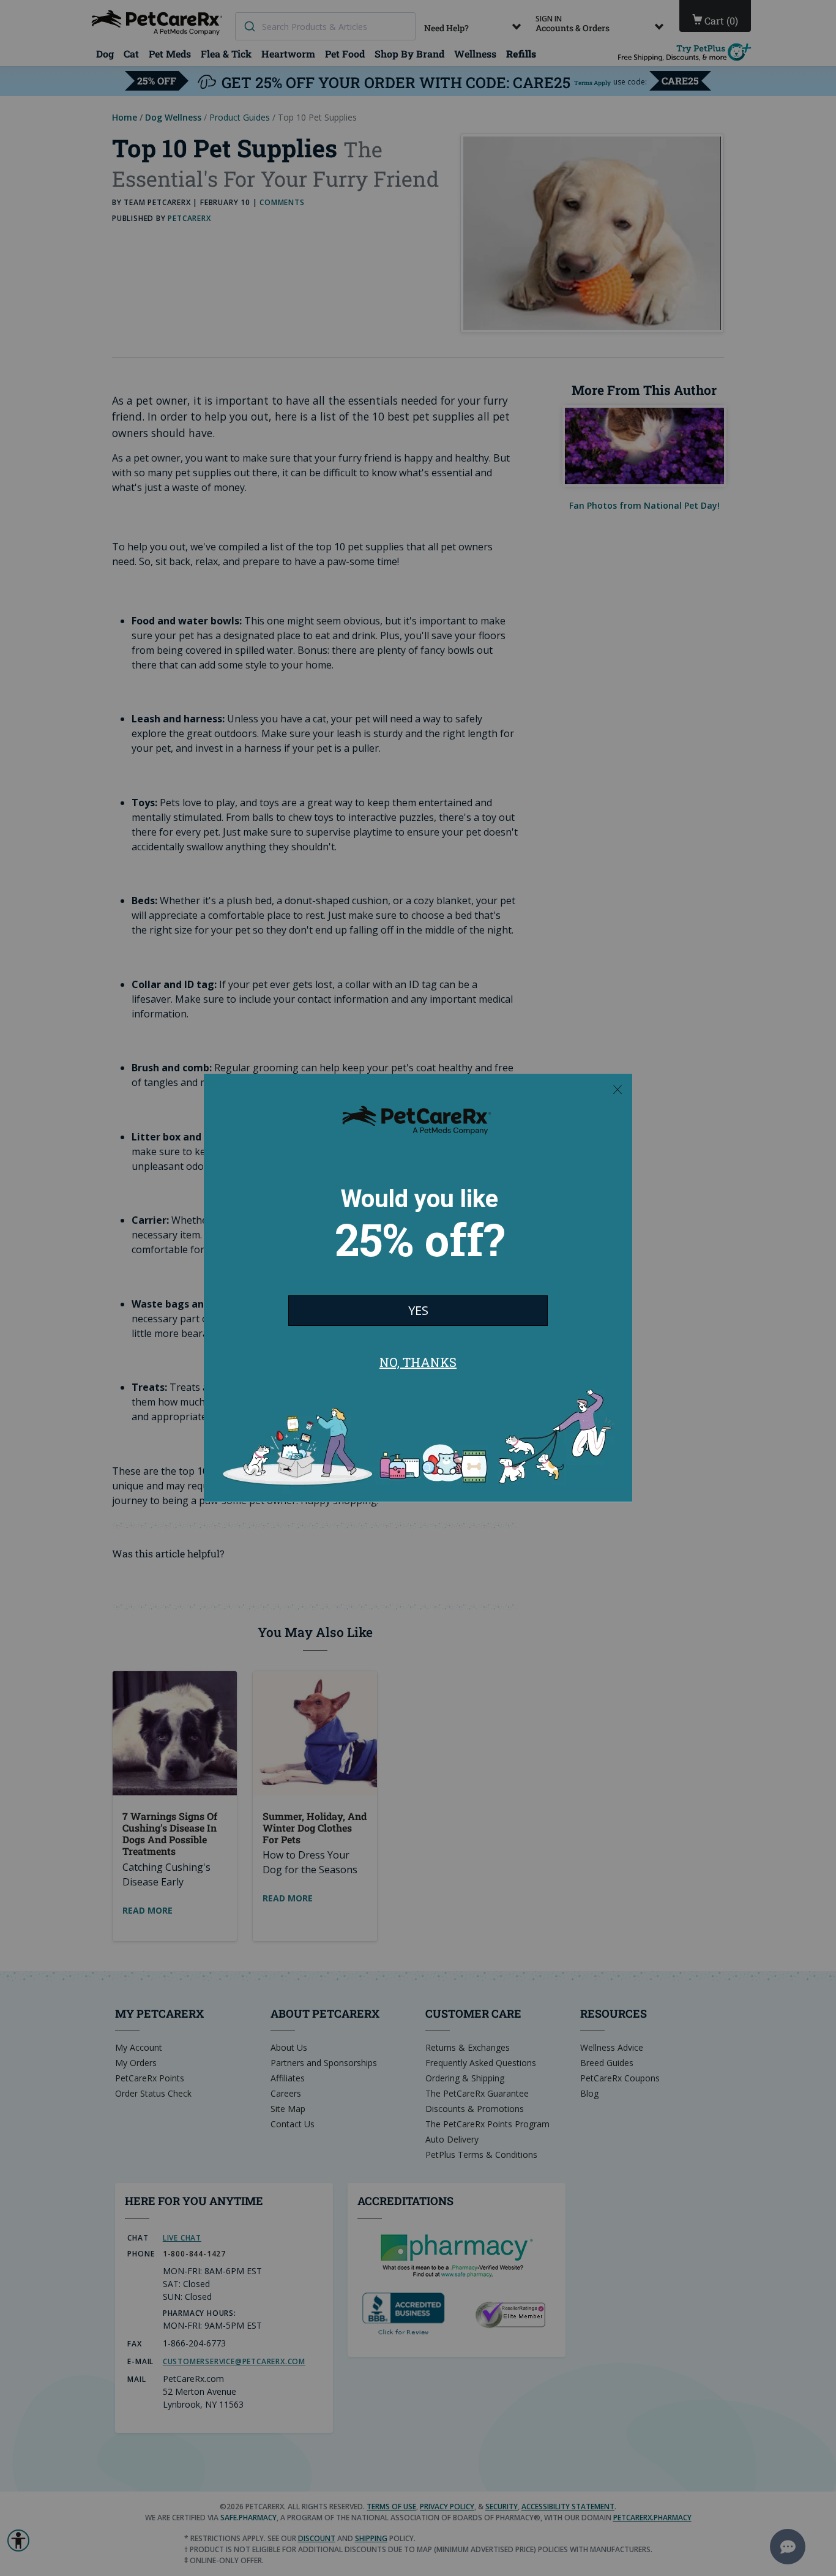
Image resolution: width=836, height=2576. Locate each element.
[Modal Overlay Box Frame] (418, 1288)
